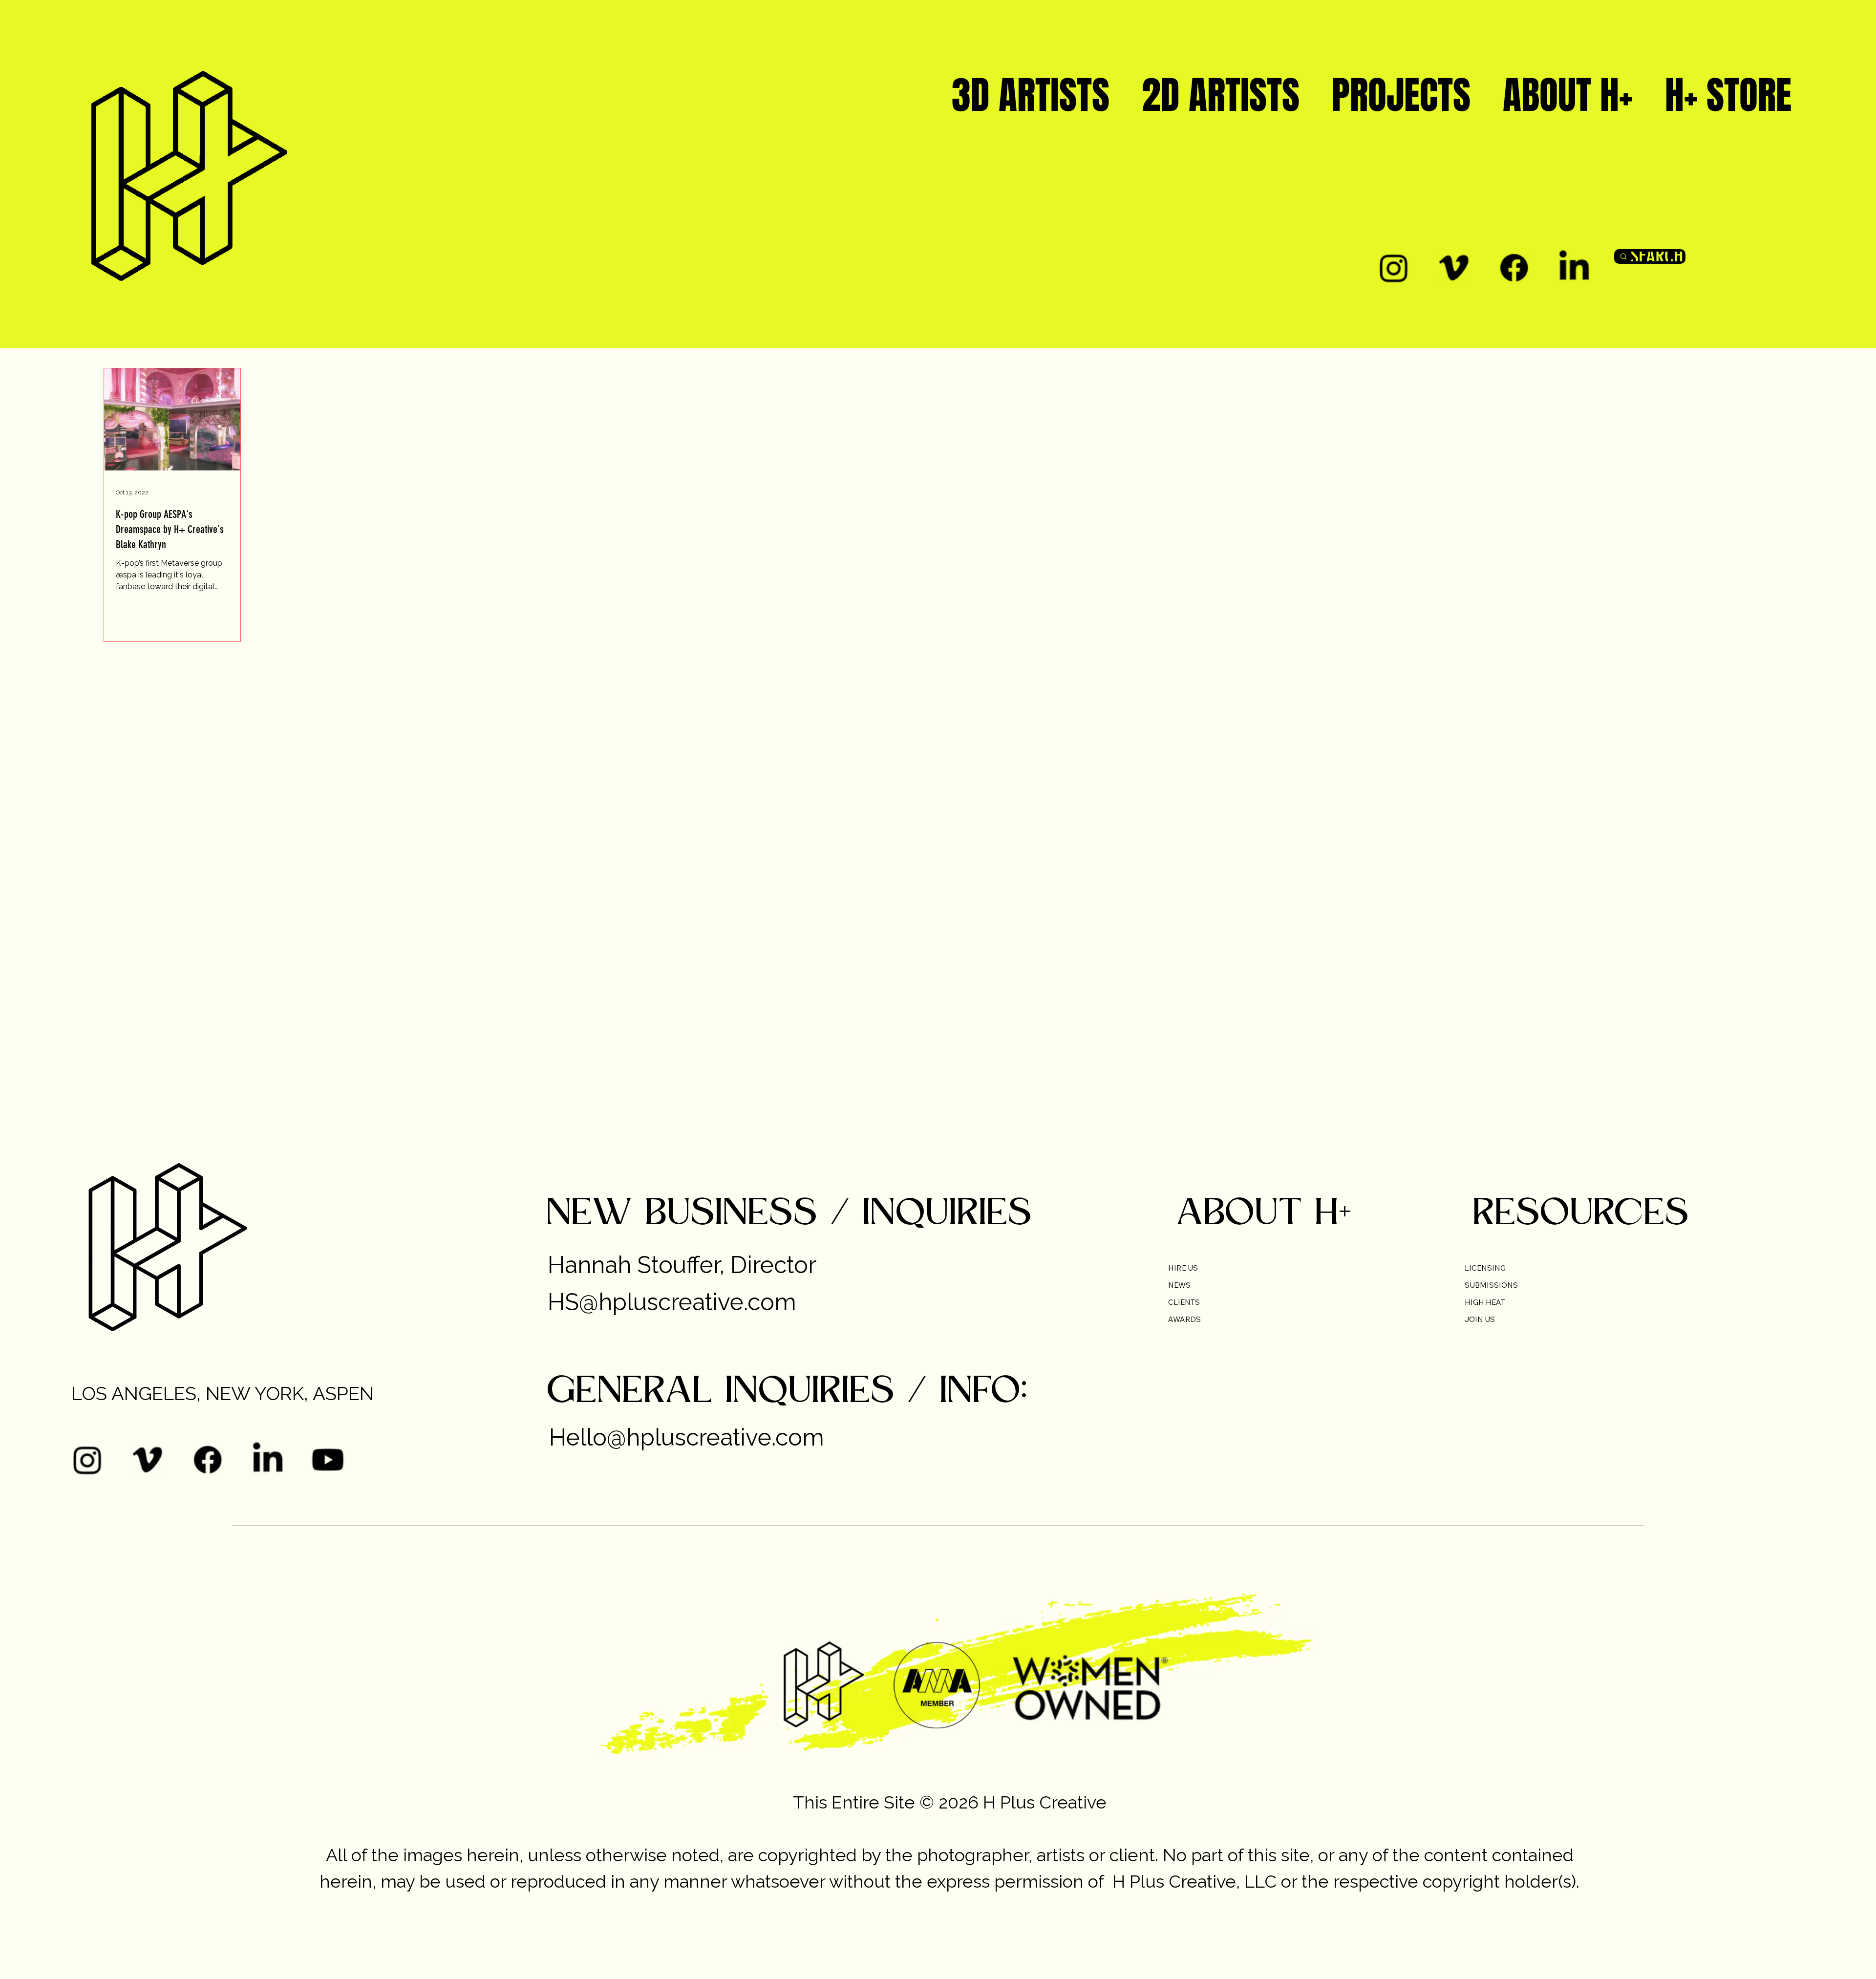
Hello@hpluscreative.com (687, 1437)
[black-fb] (1514, 267)
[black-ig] (1394, 267)
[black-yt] (328, 1459)
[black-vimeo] (1454, 267)
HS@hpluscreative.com (672, 1302)
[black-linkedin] (1574, 267)
